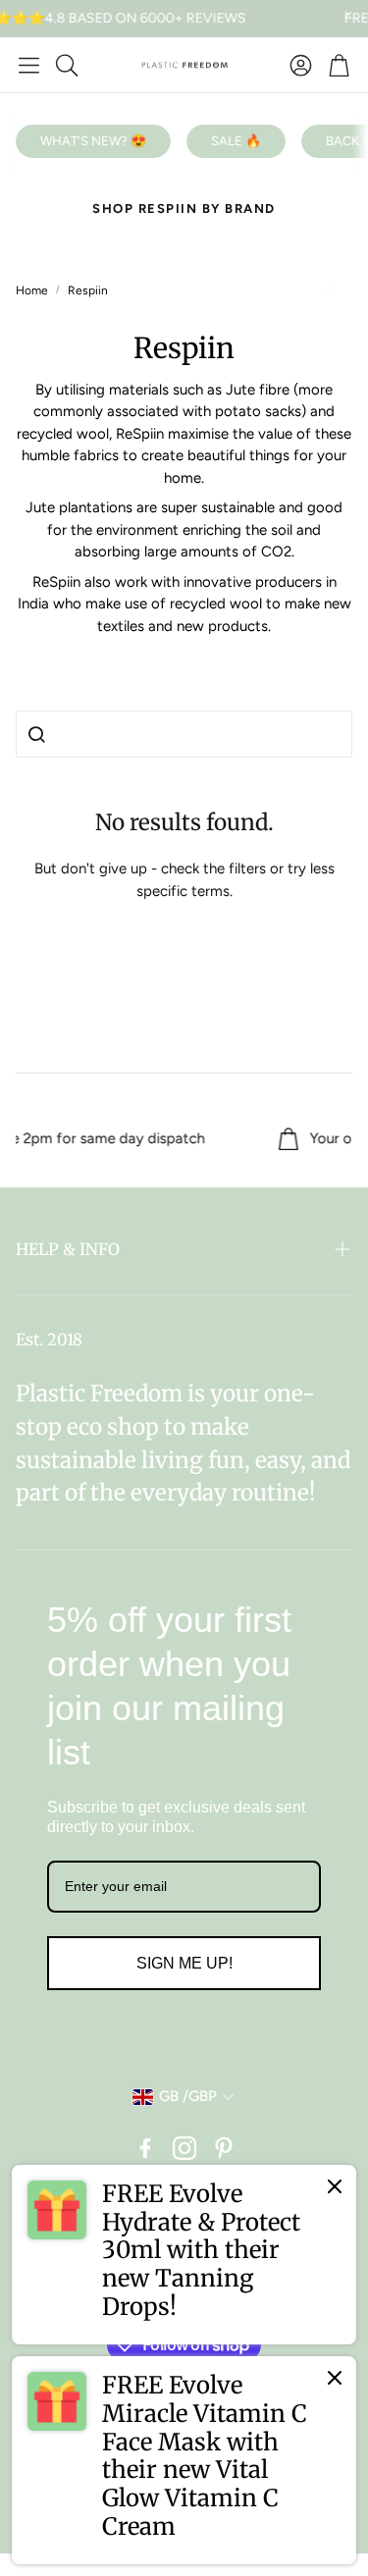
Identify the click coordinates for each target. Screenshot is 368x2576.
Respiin (88, 290)
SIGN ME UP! (184, 1963)
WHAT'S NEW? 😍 (93, 141)
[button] (29, 65)
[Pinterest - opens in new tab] (224, 2148)
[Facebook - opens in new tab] (145, 2148)
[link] (184, 2255)
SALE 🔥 (236, 141)
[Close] (335, 2186)
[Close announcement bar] (348, 15)
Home (32, 290)
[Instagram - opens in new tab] (184, 2148)
